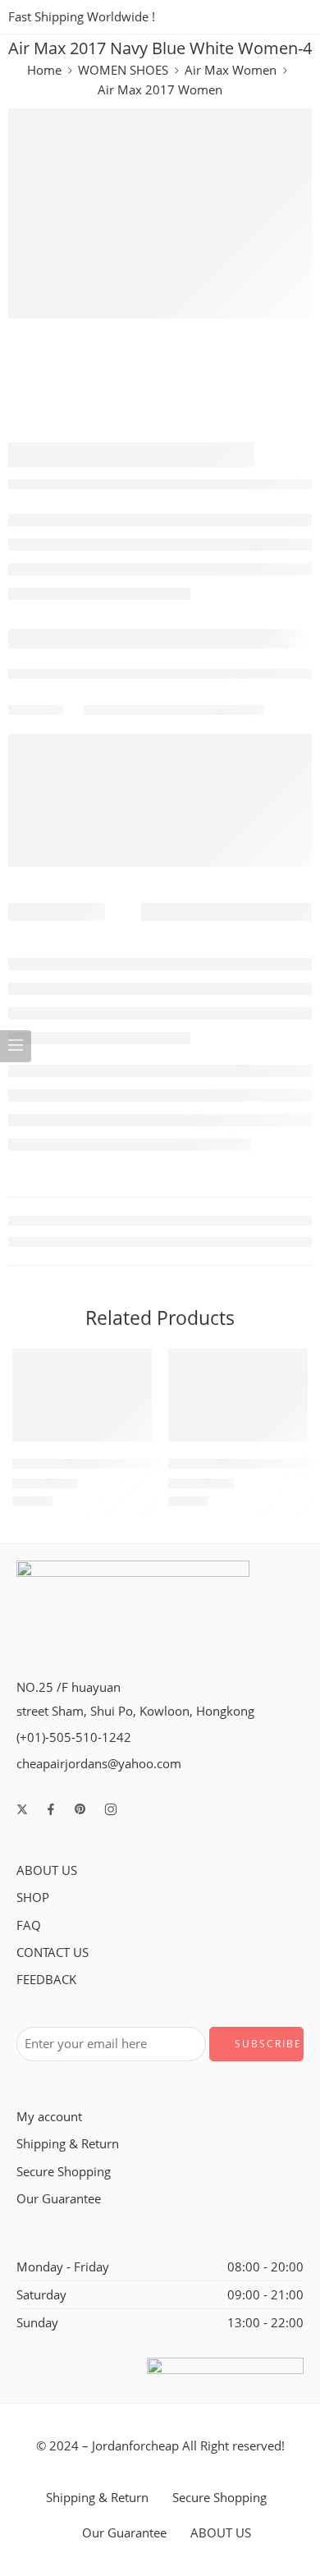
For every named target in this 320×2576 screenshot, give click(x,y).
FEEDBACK (46, 1980)
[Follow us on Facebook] (51, 1809)
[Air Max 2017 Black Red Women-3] (82, 1395)
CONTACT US (53, 1953)
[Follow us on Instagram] (111, 1809)
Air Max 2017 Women (160, 90)
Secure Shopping (64, 2172)
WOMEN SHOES (123, 70)
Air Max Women (231, 70)
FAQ (29, 1925)
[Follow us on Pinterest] (80, 1809)
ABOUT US (47, 1870)
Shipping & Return (68, 2144)
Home (44, 70)
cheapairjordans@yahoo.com (99, 1764)
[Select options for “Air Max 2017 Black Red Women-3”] (129, 1440)
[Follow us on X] (22, 1809)
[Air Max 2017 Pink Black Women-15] (238, 1395)
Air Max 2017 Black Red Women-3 (110, 1464)
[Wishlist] (135, 1365)
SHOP (33, 1898)
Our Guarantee (59, 2199)
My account (49, 2117)
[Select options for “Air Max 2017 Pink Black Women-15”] (285, 1440)
